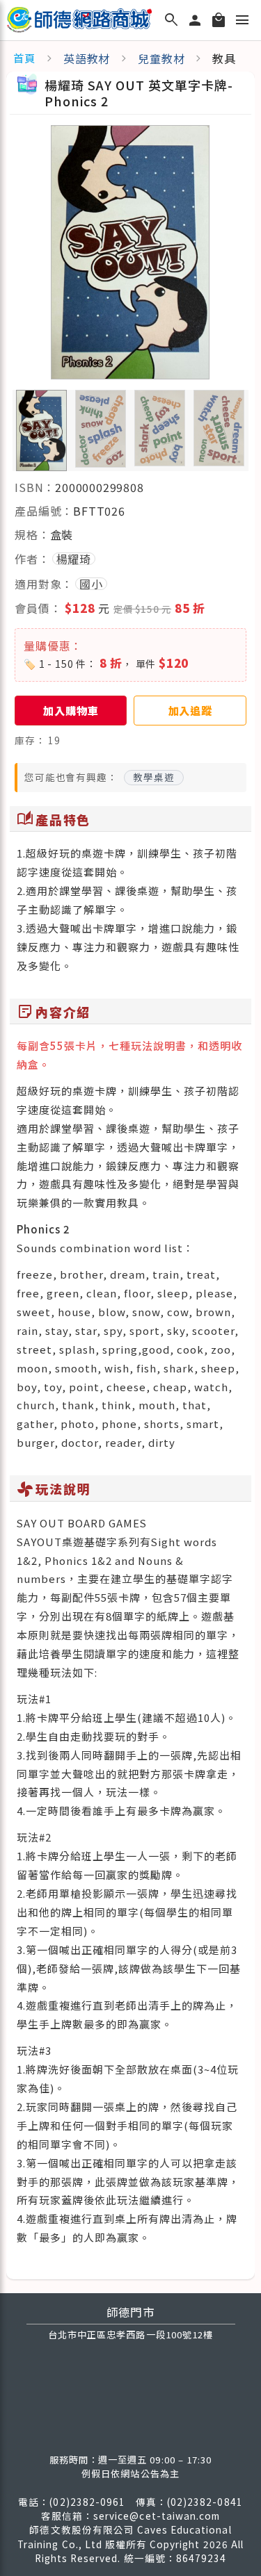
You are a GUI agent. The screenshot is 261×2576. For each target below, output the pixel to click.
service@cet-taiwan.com (157, 2516)
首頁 (24, 58)
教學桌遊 (153, 777)
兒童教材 (161, 58)
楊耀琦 (74, 559)
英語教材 (87, 58)
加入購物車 (71, 710)
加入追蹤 (190, 710)
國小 (91, 584)
